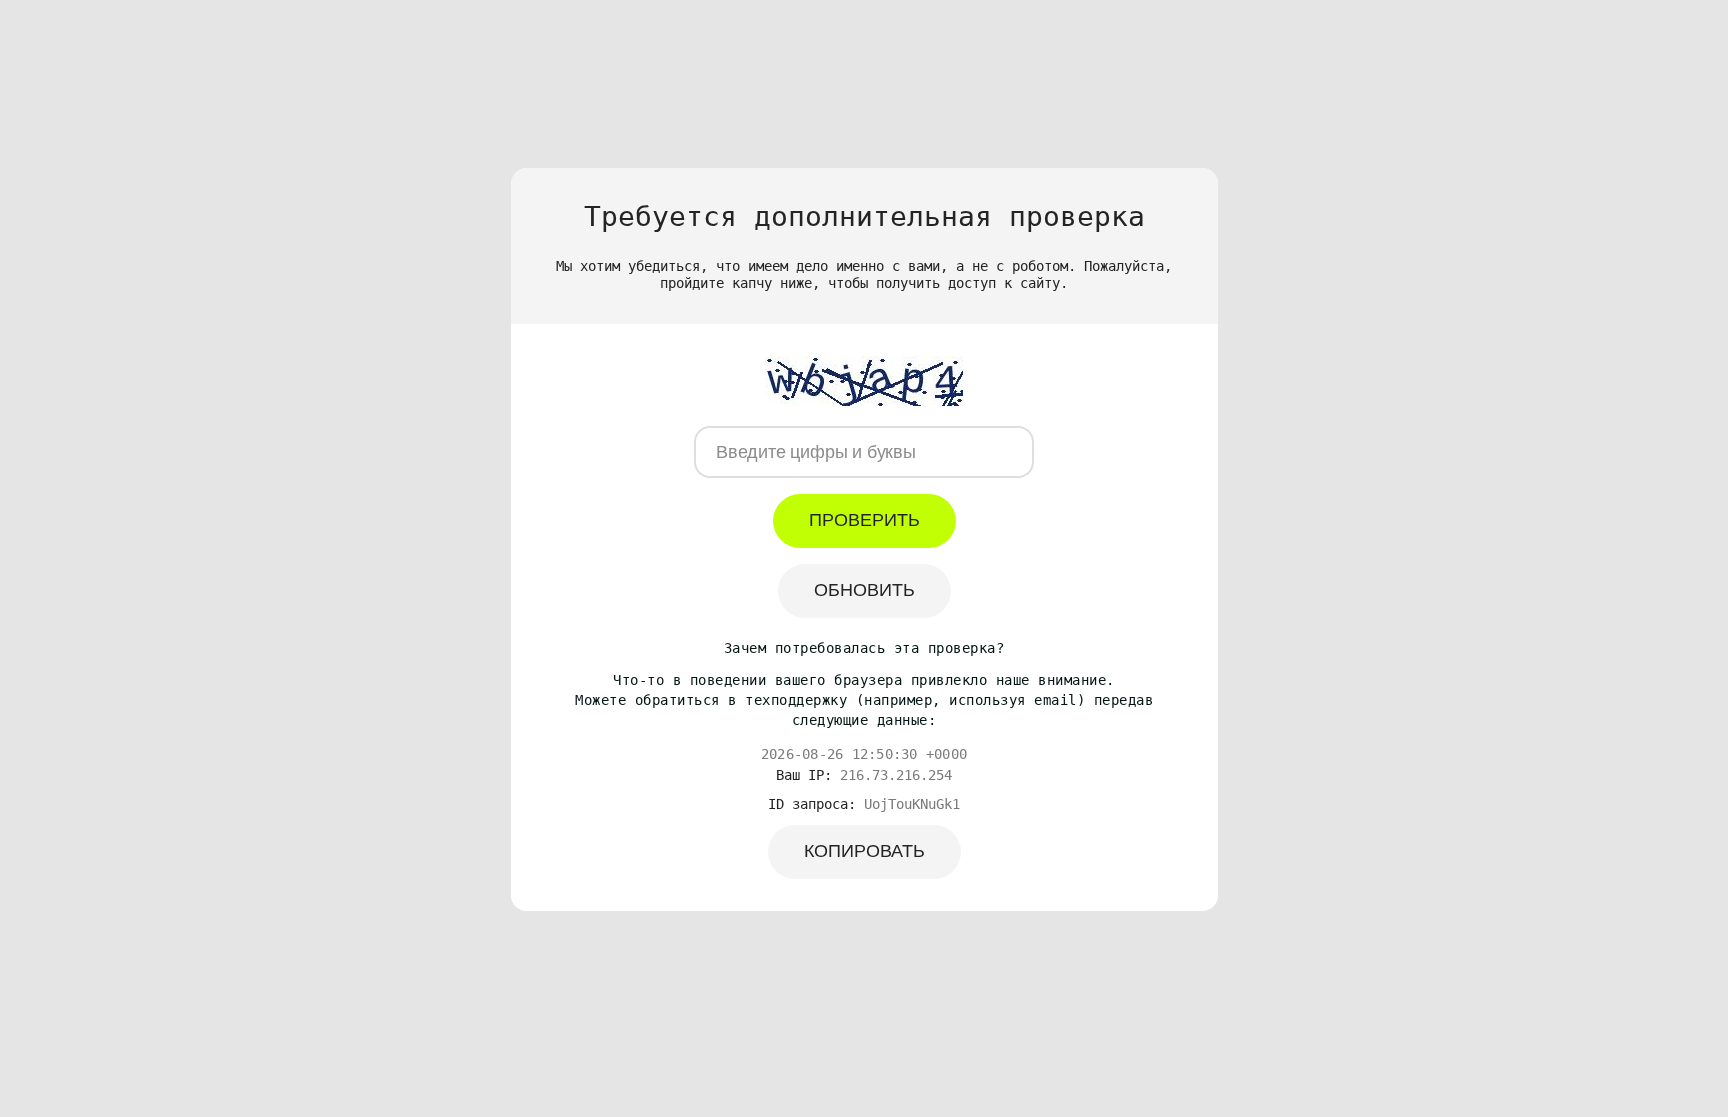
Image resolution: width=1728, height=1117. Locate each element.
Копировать (864, 851)
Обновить (864, 590)
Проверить (864, 520)
